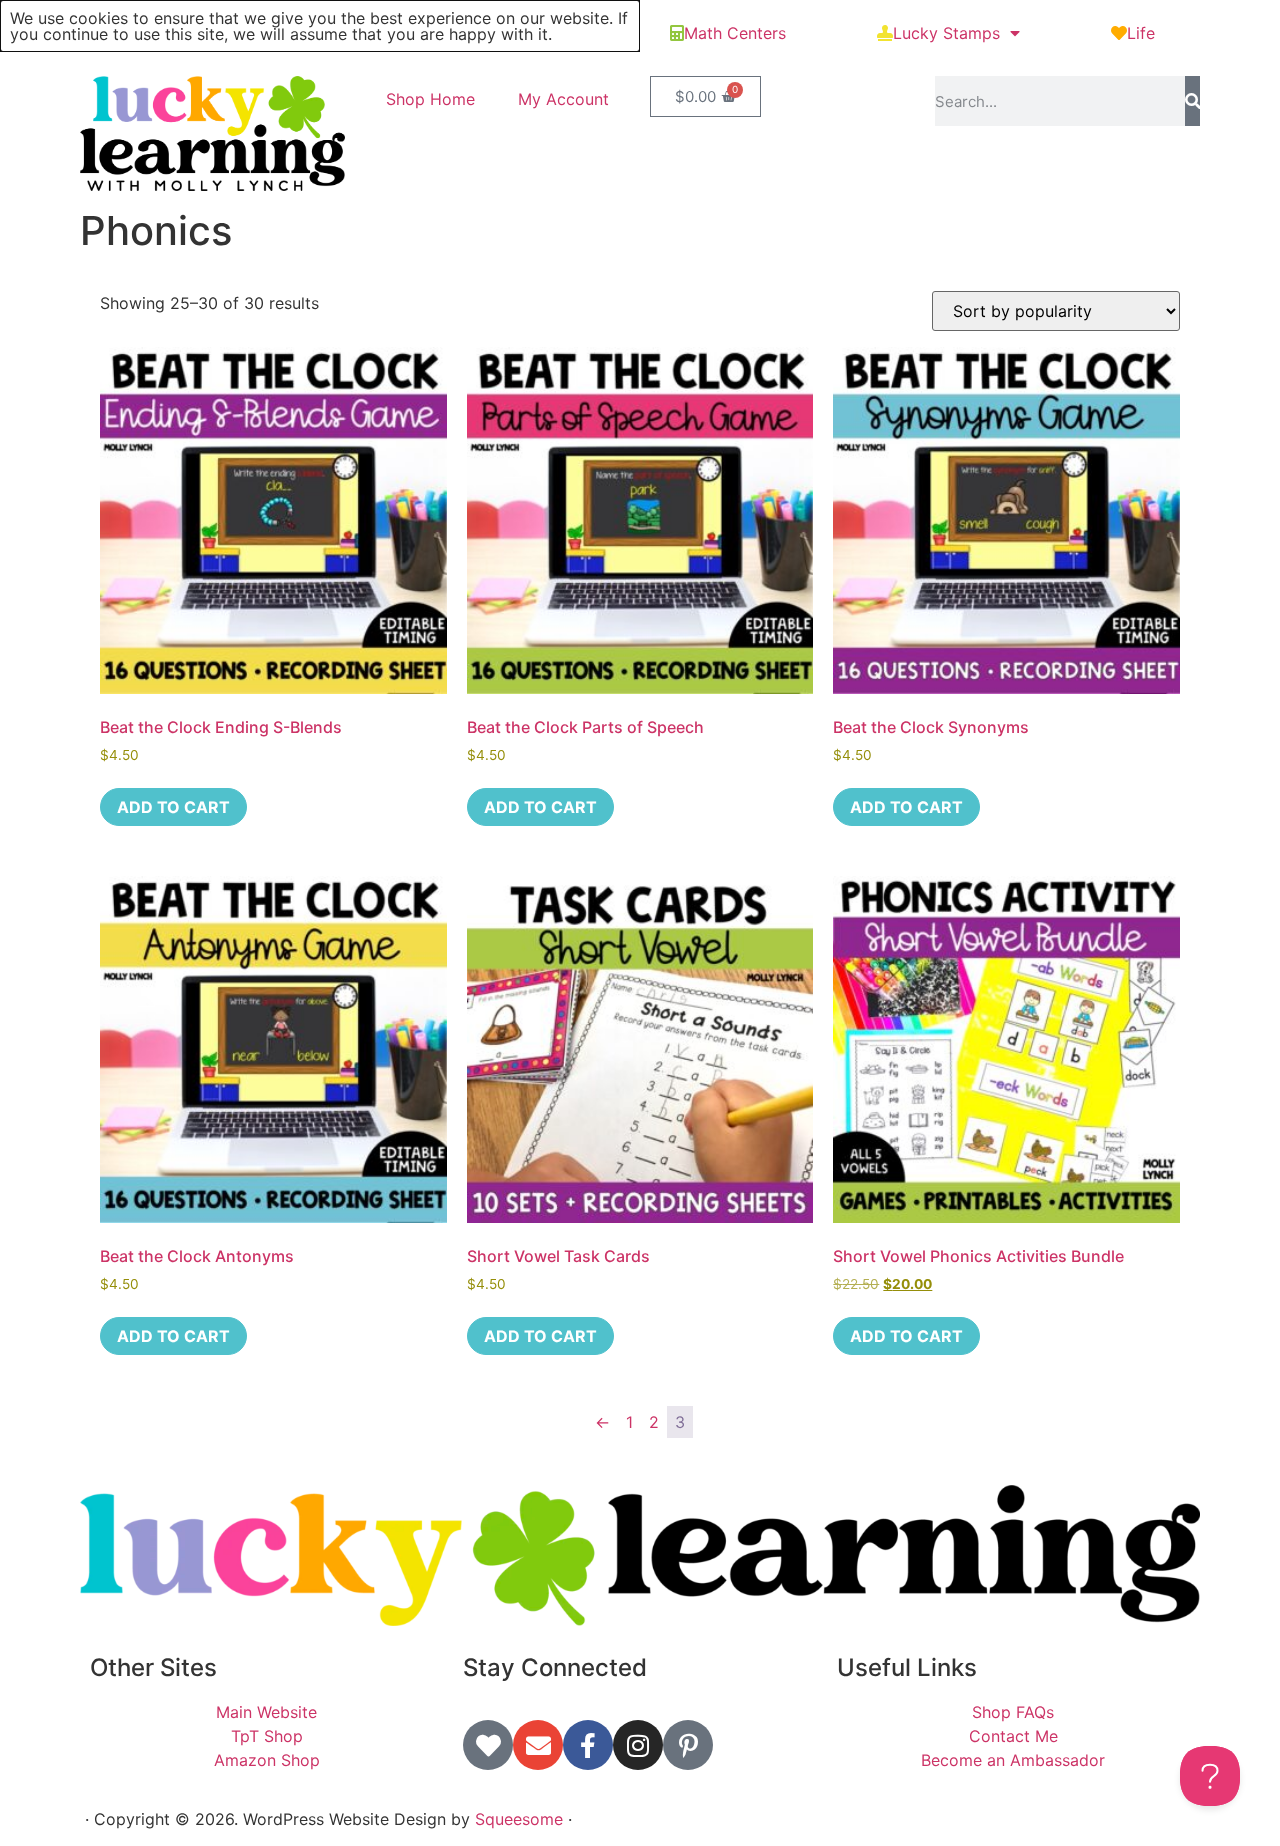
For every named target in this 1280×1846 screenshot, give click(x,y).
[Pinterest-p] (688, 1745)
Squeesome (519, 1819)
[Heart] (488, 1745)
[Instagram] (638, 1745)
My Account (563, 99)
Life (1141, 33)
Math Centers (735, 33)
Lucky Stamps (946, 33)
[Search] (1192, 101)
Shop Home (430, 99)
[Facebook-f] (588, 1745)
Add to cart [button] (173, 807)
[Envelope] (538, 1745)
